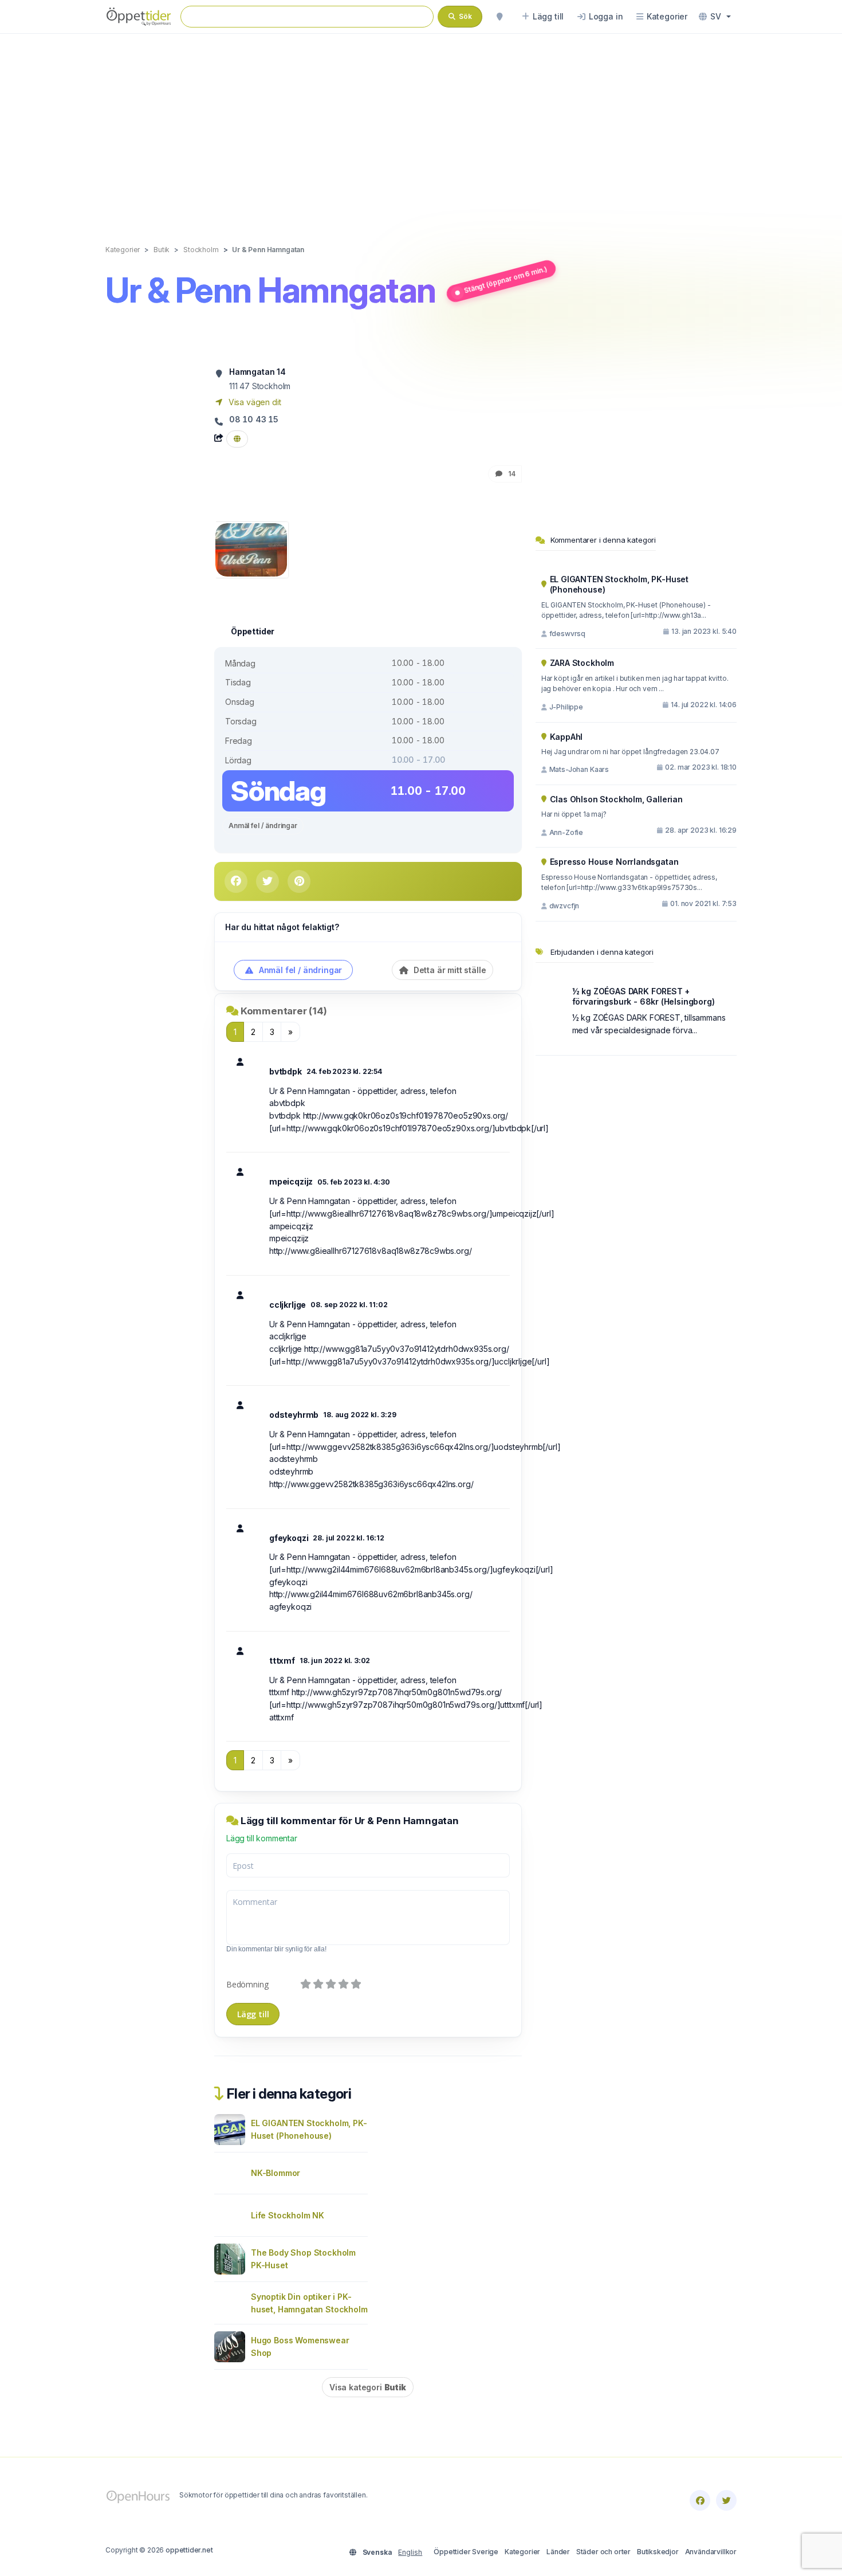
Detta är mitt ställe (448, 970)
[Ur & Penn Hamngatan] (251, 549)
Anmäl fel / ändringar (263, 826)
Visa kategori (368, 2387)
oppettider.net (189, 2550)
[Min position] (499, 17)
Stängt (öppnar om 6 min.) (505, 279)
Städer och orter (603, 2552)
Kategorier (522, 2552)
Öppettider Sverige (466, 2552)
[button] (715, 17)
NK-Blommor (276, 2173)
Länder (558, 2552)
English (410, 2552)
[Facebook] (700, 2500)
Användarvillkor (711, 2552)
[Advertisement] (421, 127)
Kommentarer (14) (284, 1011)
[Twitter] (726, 2500)
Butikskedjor (658, 2552)
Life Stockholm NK (288, 2215)
